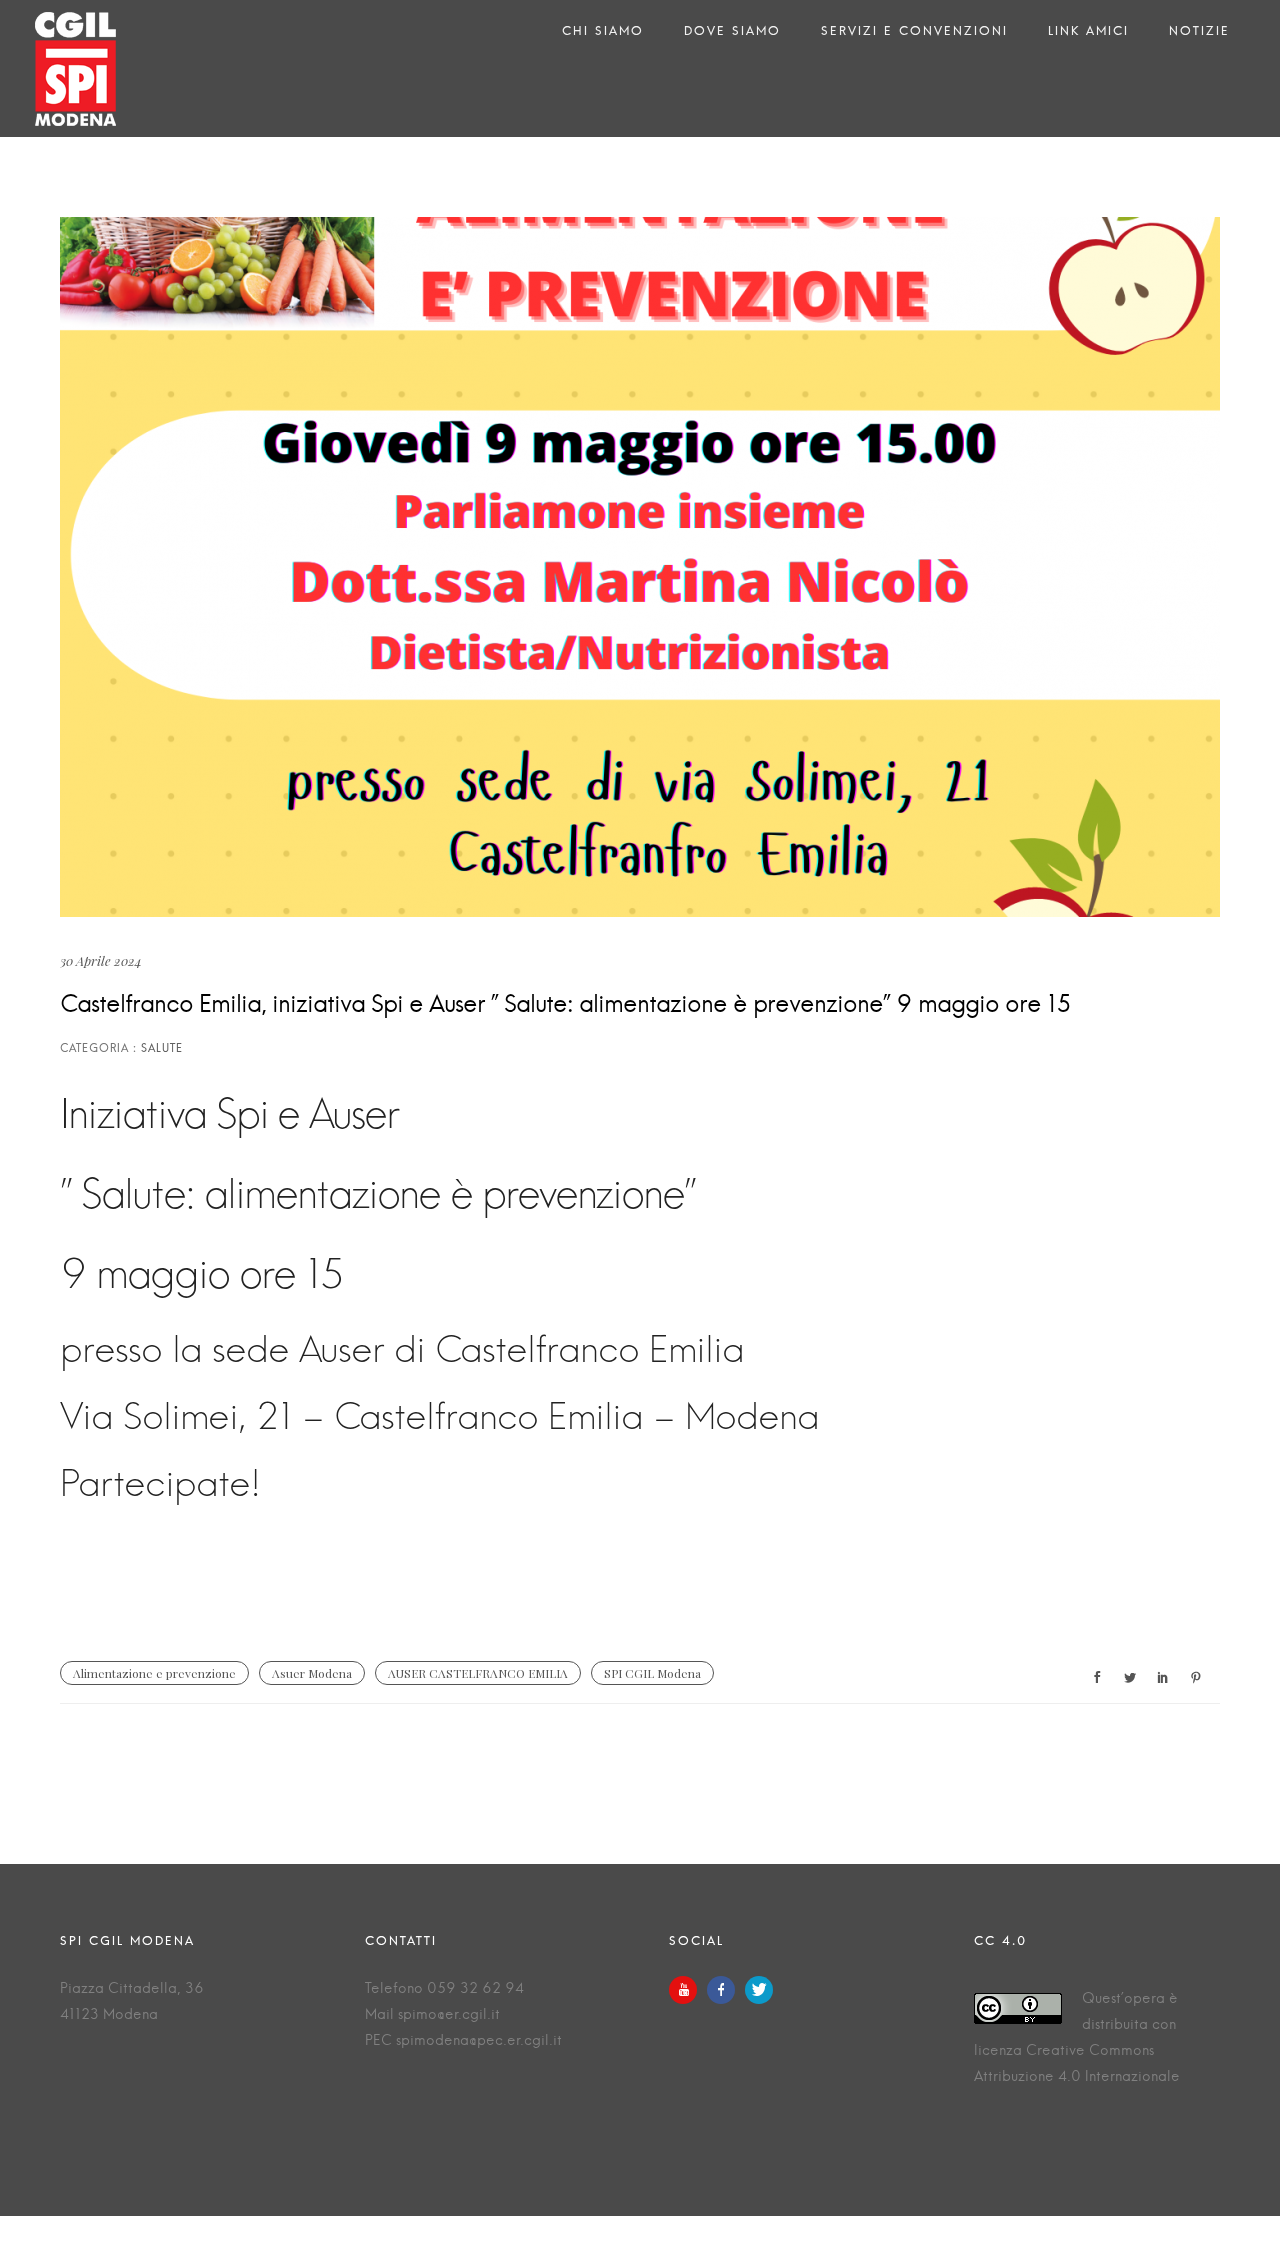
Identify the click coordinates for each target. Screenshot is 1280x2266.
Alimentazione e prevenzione (154, 1673)
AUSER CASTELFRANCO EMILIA (478, 1673)
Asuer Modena (312, 1673)
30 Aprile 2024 (101, 960)
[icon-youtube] (688, 1990)
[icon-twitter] (759, 1990)
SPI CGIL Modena (652, 1673)
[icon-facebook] (726, 1990)
